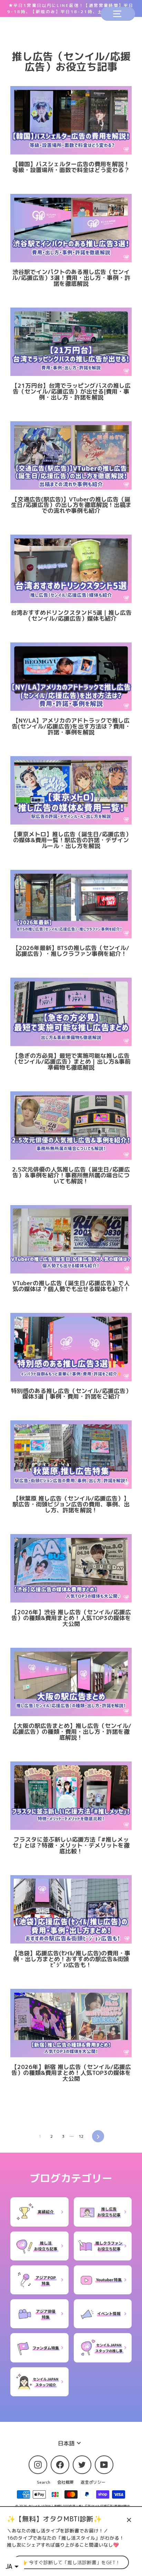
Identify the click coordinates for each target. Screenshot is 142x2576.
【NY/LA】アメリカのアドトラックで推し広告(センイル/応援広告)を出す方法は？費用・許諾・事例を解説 (71, 726)
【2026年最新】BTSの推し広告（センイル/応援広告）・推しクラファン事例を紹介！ (71, 951)
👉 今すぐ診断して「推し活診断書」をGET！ (71, 2562)
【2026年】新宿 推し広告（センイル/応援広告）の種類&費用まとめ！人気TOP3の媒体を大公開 (71, 2073)
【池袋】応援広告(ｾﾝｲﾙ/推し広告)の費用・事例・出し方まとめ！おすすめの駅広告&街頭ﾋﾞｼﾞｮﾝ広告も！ (71, 1959)
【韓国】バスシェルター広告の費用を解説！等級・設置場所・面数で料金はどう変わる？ (71, 167)
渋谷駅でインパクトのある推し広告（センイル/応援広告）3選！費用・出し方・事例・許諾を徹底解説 (71, 278)
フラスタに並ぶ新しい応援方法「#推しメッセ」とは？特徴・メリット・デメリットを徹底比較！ (71, 1845)
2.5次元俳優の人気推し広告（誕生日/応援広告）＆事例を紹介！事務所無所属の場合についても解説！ (71, 1175)
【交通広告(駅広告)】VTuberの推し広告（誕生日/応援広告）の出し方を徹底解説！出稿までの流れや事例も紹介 (71, 505)
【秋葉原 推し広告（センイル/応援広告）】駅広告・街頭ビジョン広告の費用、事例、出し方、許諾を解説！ (71, 1504)
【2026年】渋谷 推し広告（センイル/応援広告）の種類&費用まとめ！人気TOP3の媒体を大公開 (71, 1618)
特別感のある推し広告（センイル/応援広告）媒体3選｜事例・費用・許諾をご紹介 (71, 1394)
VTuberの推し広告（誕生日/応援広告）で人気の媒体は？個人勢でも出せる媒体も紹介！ (71, 1286)
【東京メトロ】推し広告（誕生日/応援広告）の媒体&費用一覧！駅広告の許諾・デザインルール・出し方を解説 (71, 840)
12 (81, 2136)
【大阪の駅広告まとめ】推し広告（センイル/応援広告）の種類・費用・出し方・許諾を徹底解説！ (71, 1732)
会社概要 (65, 2482)
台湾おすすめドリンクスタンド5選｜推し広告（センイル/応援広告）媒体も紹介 (71, 615)
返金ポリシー (93, 2482)
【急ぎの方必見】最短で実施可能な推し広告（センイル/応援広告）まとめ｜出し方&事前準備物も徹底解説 (71, 1061)
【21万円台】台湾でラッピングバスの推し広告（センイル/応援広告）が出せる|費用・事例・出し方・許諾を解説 (71, 391)
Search (44, 2482)
